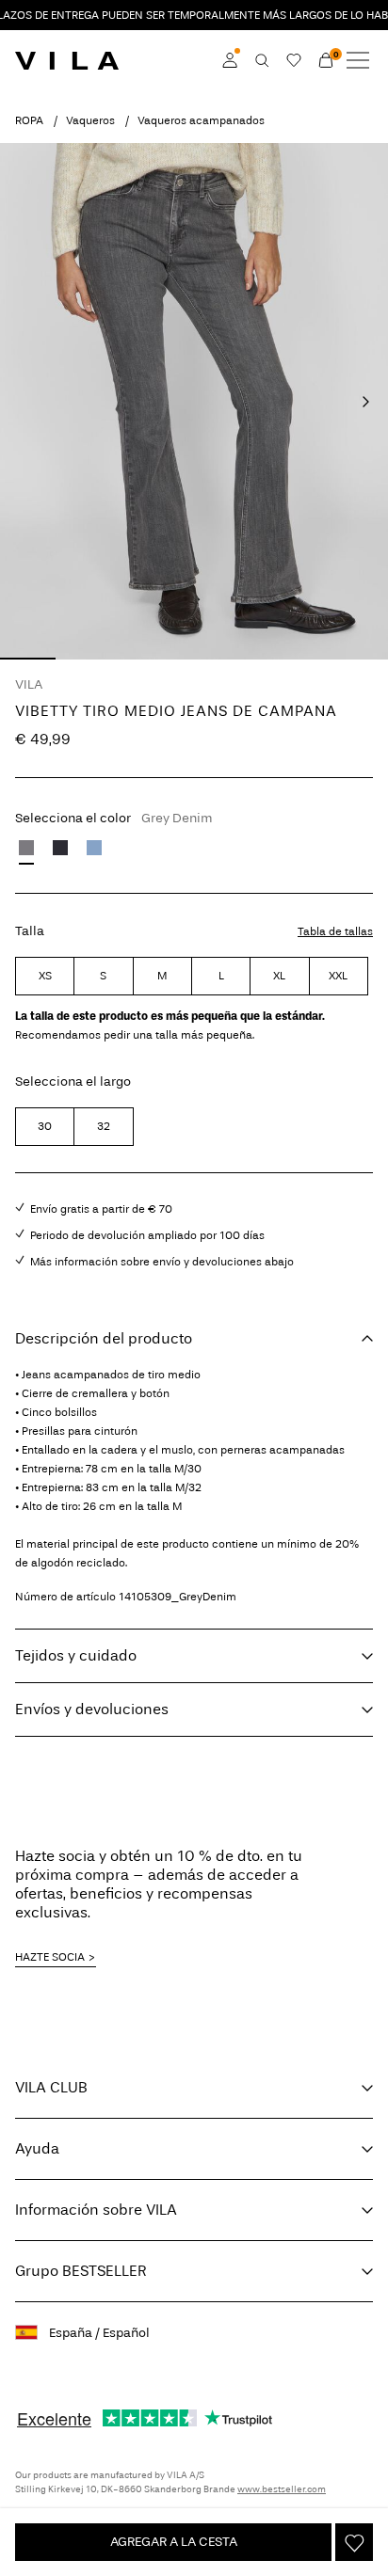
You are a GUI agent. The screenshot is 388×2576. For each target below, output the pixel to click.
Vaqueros (90, 120)
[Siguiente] (365, 402)
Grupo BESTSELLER (81, 2271)
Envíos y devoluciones (92, 1709)
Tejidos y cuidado (76, 1655)
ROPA (29, 120)
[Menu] (358, 60)
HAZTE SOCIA (50, 1957)
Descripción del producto (104, 1338)
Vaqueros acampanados (201, 120)
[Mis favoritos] (294, 60)
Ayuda (37, 2148)
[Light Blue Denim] (94, 848)
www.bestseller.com (282, 2489)
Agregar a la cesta (174, 2542)
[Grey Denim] (26, 848)
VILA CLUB (51, 2087)
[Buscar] (262, 60)
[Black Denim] (60, 848)
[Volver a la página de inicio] (67, 60)
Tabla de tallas (335, 931)
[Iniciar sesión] (230, 60)
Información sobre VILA (96, 2210)
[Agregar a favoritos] (354, 2542)
